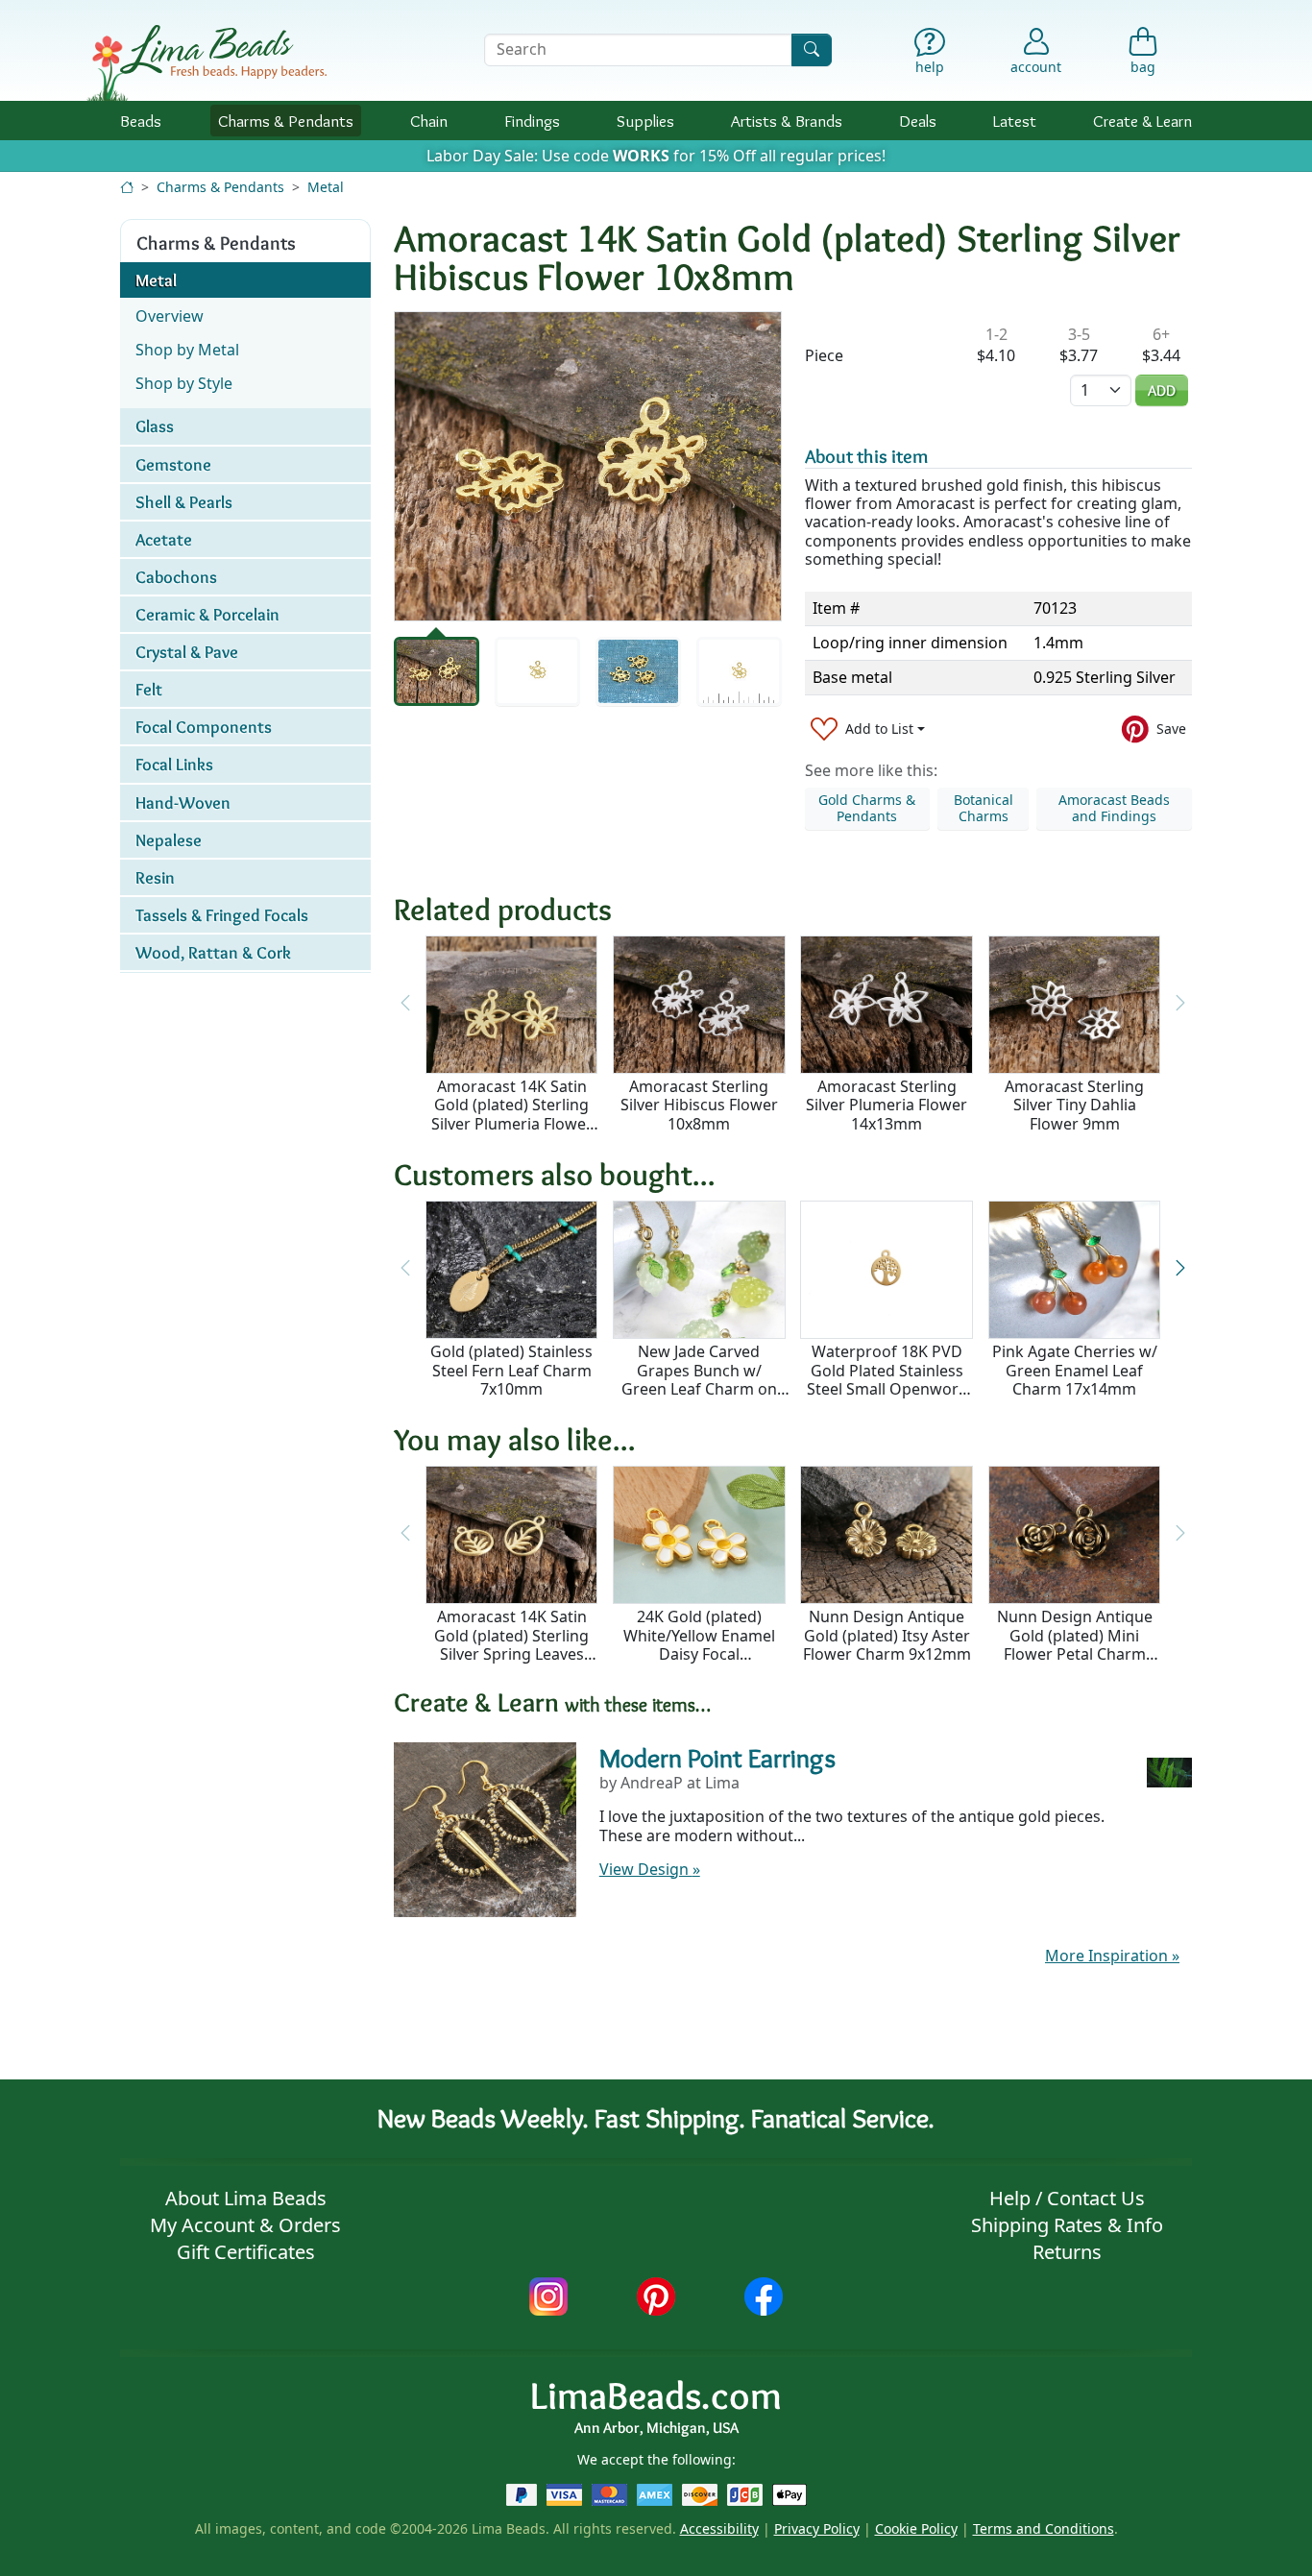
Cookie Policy (916, 2528)
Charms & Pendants (220, 187)
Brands (787, 121)
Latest (1015, 121)
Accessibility (719, 2528)
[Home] (127, 187)
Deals (918, 121)
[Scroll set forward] (1180, 1268)
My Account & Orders (245, 2225)
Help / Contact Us (1067, 2198)
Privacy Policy (817, 2528)
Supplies (645, 121)
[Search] (812, 49)
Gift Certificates (246, 2252)
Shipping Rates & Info (1067, 2225)
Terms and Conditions (1044, 2528)
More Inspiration (1112, 1956)
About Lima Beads (246, 2198)
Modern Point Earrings (717, 1758)
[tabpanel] (588, 466)
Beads (141, 121)
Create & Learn (1142, 121)
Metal (326, 187)
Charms (286, 121)
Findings (532, 121)
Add (1162, 390)
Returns (1067, 2252)
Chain (429, 121)
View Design (650, 1869)
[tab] (437, 671)
